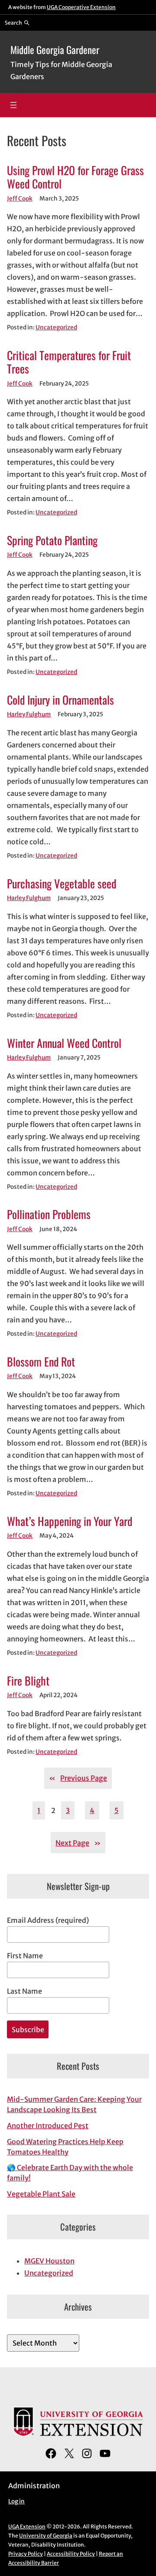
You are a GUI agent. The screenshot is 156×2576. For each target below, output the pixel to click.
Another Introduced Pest (48, 2126)
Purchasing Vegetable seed (62, 883)
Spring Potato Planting (52, 540)
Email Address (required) (48, 1920)
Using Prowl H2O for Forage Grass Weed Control (75, 177)
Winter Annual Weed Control (64, 1043)
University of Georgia (46, 2536)
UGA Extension (27, 2527)
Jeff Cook (20, 199)
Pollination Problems (49, 1214)
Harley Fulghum (29, 714)
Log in (16, 2501)
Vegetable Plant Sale (41, 2194)
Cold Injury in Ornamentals (60, 700)
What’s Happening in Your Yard (70, 1521)
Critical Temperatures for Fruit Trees (69, 362)
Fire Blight (28, 1681)
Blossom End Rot (41, 1361)
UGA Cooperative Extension (81, 7)
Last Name (24, 1991)
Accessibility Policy (71, 2554)
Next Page (78, 1843)
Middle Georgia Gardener (55, 50)
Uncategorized (56, 327)
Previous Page (78, 1778)
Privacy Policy (26, 2554)
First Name (25, 1956)
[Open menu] (13, 105)
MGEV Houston (49, 2261)
